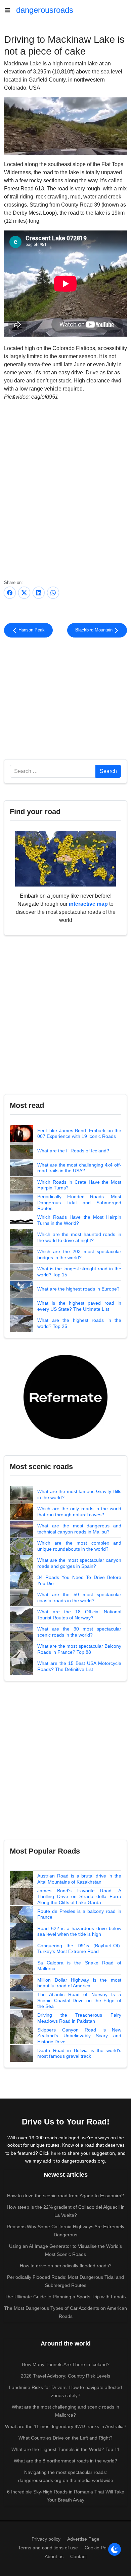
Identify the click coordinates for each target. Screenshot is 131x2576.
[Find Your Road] (65, 858)
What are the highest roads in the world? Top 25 (79, 1323)
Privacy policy (46, 2539)
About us (54, 2556)
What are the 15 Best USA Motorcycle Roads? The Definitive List (79, 1666)
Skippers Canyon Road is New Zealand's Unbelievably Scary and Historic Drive (79, 2036)
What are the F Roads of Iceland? (73, 1151)
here (56, 2153)
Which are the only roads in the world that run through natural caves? (79, 1512)
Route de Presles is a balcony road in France (79, 1914)
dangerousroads (45, 10)
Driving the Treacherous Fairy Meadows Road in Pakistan (79, 2018)
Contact (78, 2556)
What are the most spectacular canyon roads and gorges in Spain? (79, 1563)
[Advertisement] (65, 700)
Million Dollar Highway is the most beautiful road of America (79, 1983)
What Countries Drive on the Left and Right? (65, 2438)
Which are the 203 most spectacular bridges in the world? (79, 1254)
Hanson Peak (31, 630)
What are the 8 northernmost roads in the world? (65, 2461)
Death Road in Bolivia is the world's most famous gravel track (79, 2053)
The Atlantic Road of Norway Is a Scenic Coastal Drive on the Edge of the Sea (79, 2000)
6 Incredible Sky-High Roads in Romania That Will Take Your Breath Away (66, 2496)
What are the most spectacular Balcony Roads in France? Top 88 (79, 1649)
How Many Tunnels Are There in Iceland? (66, 2364)
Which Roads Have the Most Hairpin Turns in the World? (79, 1220)
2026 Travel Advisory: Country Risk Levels (65, 2376)
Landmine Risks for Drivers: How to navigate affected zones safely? (65, 2391)
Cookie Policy (99, 2548)
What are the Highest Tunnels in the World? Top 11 (65, 2449)
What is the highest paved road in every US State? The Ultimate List (79, 1306)
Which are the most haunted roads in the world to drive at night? (79, 1237)
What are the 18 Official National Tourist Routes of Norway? (79, 1615)
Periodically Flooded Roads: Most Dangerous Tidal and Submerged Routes (79, 1202)
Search (108, 771)
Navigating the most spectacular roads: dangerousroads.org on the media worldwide (66, 2476)
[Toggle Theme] (115, 2549)
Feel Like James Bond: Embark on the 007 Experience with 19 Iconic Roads (79, 1134)
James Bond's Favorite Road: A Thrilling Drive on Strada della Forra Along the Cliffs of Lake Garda (79, 1897)
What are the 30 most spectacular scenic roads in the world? (79, 1632)
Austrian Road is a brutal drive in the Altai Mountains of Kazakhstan (79, 1879)
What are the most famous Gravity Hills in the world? (79, 1494)
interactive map (88, 904)
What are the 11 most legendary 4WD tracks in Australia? (66, 2426)
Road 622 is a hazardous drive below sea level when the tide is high (79, 1931)
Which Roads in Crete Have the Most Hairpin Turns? (79, 1185)
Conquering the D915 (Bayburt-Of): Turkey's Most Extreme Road (79, 1949)
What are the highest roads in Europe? (78, 1289)
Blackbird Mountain (95, 630)
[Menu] (10, 10)
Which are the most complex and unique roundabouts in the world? (79, 1546)
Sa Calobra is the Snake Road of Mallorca (79, 1966)
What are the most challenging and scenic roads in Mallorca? (65, 2411)
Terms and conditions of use (48, 2548)
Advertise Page (83, 2539)
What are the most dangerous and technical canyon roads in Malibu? (79, 1529)
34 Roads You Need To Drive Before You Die (79, 1580)
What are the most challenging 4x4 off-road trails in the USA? (79, 1168)
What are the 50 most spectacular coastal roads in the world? (79, 1597)
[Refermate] (65, 1396)
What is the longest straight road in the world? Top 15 (79, 1272)
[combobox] (53, 771)
